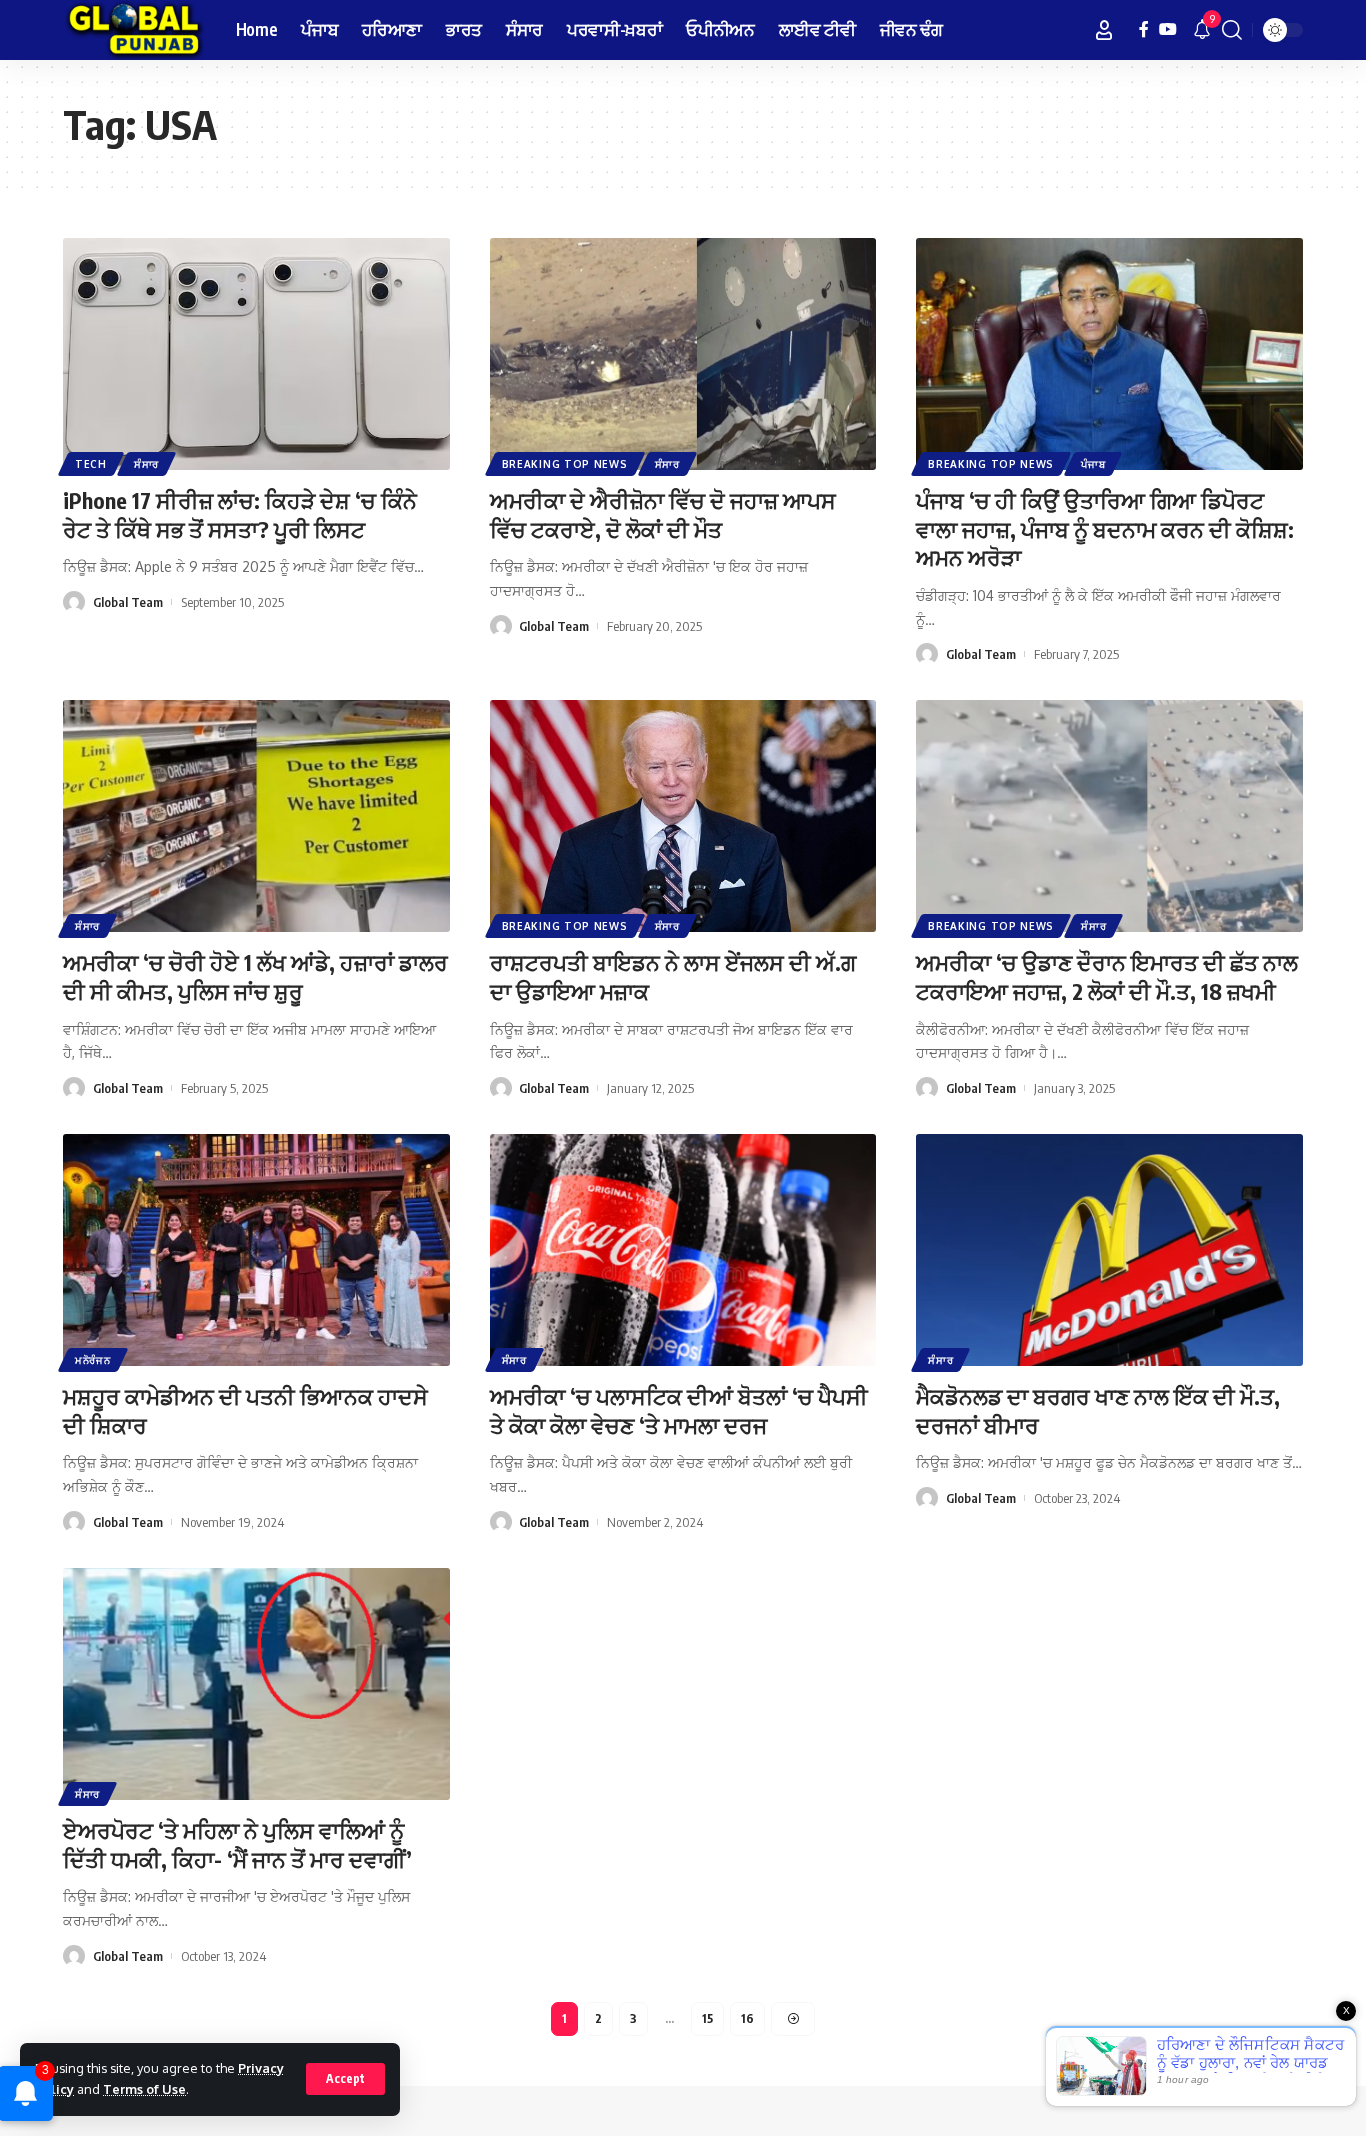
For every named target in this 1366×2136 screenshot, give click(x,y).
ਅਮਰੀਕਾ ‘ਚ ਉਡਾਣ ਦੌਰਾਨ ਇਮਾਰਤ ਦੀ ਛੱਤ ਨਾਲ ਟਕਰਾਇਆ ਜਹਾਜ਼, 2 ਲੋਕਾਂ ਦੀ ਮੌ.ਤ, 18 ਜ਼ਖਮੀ (1107, 976)
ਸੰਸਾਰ (146, 464)
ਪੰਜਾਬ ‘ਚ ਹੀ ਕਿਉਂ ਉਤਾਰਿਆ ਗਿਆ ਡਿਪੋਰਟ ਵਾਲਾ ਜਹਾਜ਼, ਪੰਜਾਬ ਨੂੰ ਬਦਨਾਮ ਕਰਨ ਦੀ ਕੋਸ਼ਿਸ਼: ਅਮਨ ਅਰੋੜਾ (1105, 528)
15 (707, 2018)
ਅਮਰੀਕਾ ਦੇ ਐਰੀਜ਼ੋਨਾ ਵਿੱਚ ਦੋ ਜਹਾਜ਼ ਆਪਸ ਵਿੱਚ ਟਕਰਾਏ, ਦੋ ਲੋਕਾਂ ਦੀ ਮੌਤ (663, 514)
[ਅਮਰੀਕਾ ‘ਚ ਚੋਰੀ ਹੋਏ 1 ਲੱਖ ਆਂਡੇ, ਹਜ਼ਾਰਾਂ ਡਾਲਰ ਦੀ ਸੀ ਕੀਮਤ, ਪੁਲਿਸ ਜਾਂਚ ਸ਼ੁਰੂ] (256, 816)
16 (747, 2018)
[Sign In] (1104, 30)
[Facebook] (1144, 29)
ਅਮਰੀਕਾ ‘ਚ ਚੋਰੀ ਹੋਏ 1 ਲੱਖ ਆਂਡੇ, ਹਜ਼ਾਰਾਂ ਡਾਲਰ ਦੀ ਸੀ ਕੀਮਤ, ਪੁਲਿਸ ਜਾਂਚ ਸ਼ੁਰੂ (255, 976)
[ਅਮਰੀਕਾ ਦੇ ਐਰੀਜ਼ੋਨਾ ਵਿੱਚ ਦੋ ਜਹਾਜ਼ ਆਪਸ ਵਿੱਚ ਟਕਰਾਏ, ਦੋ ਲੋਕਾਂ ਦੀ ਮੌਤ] (683, 354)
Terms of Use (144, 2089)
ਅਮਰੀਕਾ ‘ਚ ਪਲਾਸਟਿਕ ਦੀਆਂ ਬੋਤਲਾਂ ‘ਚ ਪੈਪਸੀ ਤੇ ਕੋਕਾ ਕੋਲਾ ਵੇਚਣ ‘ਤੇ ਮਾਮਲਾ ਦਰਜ (679, 1410)
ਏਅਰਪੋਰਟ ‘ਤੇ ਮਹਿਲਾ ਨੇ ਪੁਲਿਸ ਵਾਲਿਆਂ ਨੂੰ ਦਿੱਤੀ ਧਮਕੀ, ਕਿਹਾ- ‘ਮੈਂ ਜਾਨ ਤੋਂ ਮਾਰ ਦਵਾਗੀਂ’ (237, 1844)
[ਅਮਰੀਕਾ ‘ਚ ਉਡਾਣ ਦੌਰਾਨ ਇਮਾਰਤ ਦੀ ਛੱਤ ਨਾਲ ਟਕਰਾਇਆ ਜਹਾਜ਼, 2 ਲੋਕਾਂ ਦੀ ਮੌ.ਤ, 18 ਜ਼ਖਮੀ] (1109, 816)
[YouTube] (1168, 29)
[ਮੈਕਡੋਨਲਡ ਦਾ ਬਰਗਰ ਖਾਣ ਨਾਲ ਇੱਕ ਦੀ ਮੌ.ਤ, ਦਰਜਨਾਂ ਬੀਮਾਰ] (1109, 1250)
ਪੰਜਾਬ (1093, 464)
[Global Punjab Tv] (133, 30)
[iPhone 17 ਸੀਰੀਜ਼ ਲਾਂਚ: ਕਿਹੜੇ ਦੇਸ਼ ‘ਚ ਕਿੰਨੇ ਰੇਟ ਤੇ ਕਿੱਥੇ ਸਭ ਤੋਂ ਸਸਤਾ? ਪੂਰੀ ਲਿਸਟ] (256, 354)
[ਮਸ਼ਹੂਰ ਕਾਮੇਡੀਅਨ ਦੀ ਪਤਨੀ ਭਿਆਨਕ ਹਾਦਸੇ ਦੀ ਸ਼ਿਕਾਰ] (256, 1250)
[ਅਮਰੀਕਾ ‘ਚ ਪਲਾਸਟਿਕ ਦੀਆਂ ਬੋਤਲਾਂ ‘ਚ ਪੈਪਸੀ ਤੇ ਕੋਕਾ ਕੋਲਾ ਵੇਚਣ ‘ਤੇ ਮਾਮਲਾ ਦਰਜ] (683, 1250)
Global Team (128, 602)
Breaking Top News (565, 464)
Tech (91, 464)
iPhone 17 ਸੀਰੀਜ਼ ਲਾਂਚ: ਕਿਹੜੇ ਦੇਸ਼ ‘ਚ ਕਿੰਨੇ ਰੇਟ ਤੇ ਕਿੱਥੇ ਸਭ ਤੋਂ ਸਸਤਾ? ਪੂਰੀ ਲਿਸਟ (240, 514)
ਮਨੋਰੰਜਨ (93, 1360)
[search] (1232, 30)
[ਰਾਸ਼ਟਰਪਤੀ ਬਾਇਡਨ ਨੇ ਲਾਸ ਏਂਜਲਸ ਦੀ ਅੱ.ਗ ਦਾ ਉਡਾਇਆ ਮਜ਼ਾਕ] (683, 816)
